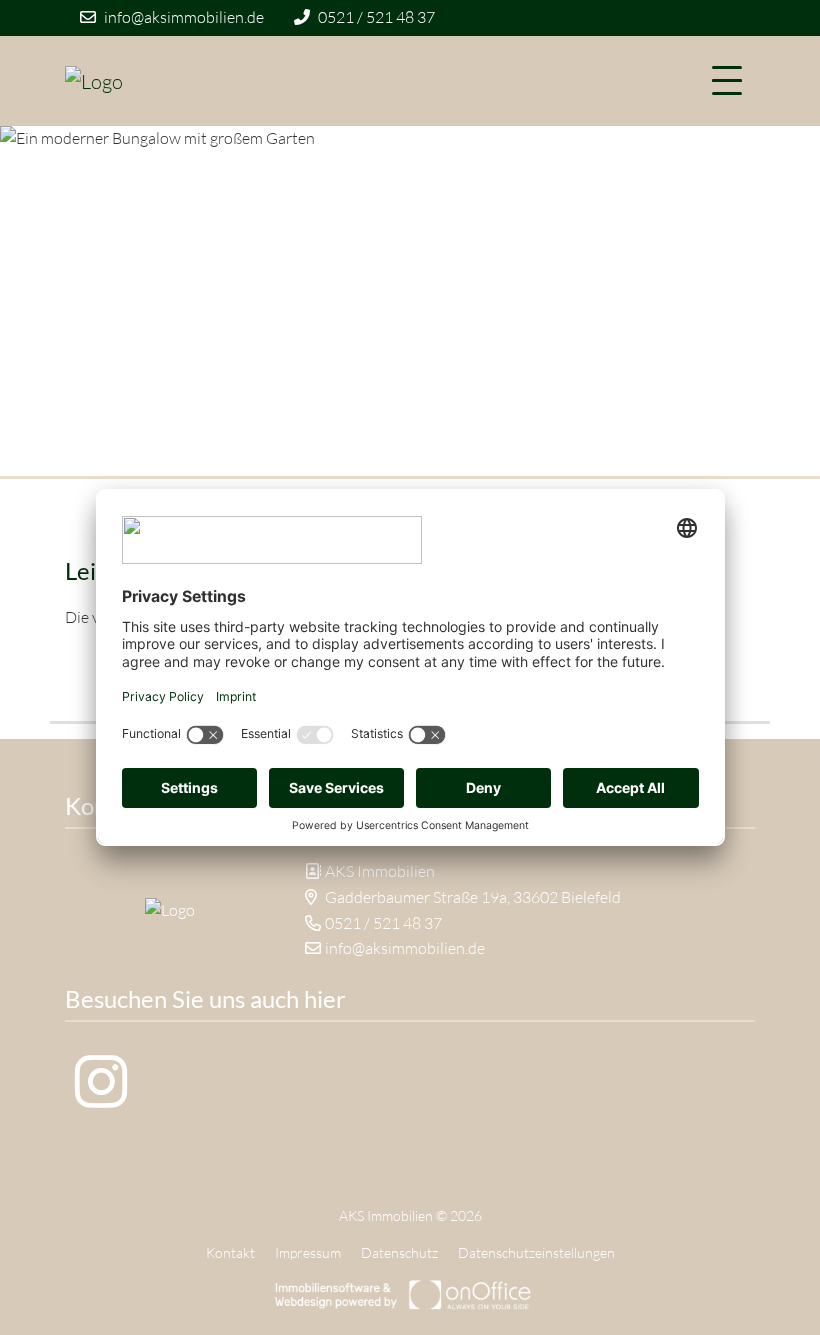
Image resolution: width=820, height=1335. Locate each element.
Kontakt (230, 1252)
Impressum (308, 1252)
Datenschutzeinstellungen (536, 1252)
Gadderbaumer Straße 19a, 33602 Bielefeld (473, 897)
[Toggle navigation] (727, 81)
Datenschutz (399, 1252)
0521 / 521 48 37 (376, 17)
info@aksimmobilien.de (184, 17)
